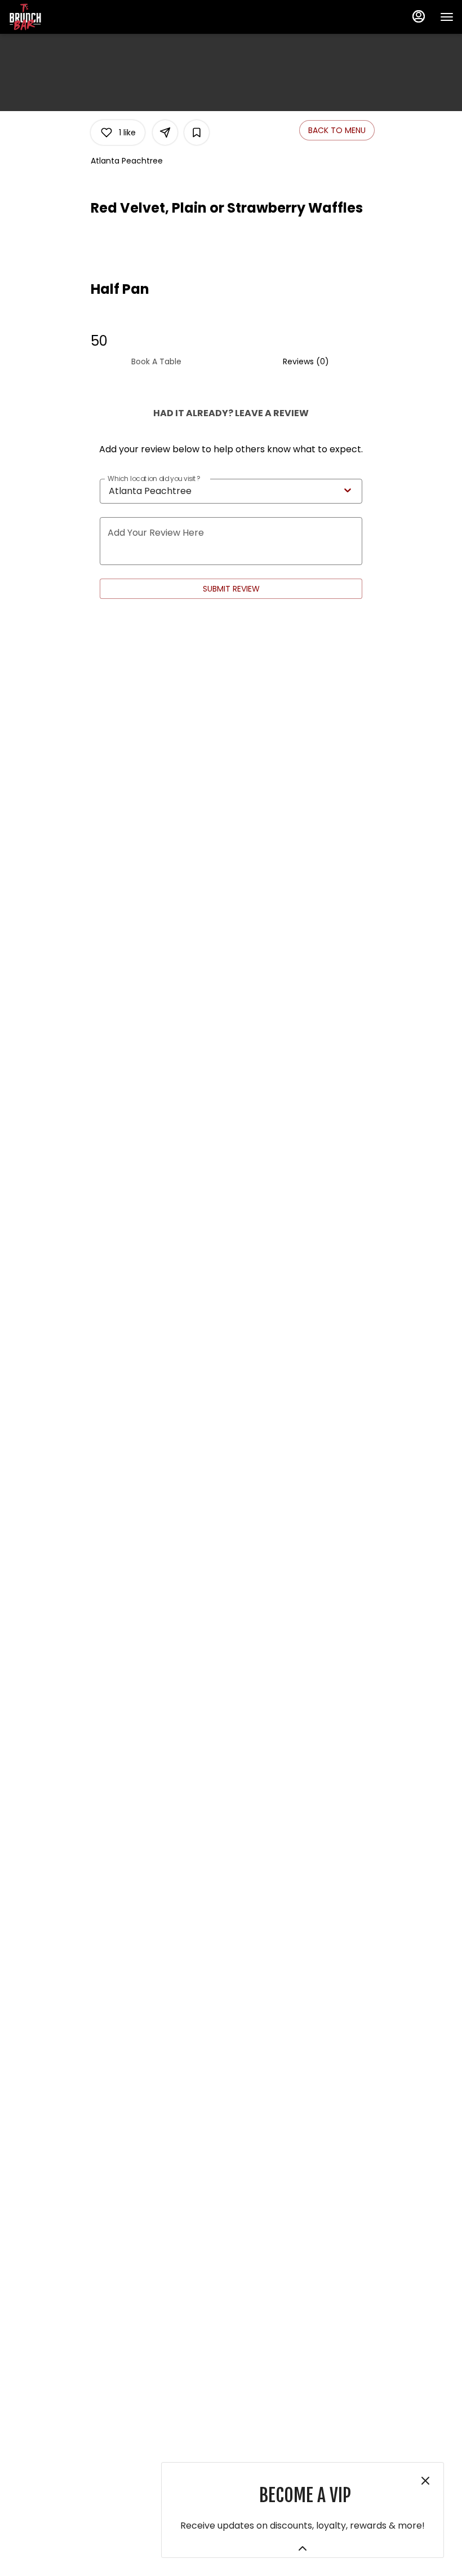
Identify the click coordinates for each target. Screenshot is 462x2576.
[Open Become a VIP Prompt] (303, 2548)
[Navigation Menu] (447, 17)
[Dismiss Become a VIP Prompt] (425, 2481)
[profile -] (419, 16)
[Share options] (165, 133)
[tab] (156, 361)
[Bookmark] (197, 133)
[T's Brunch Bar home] (59, 17)
